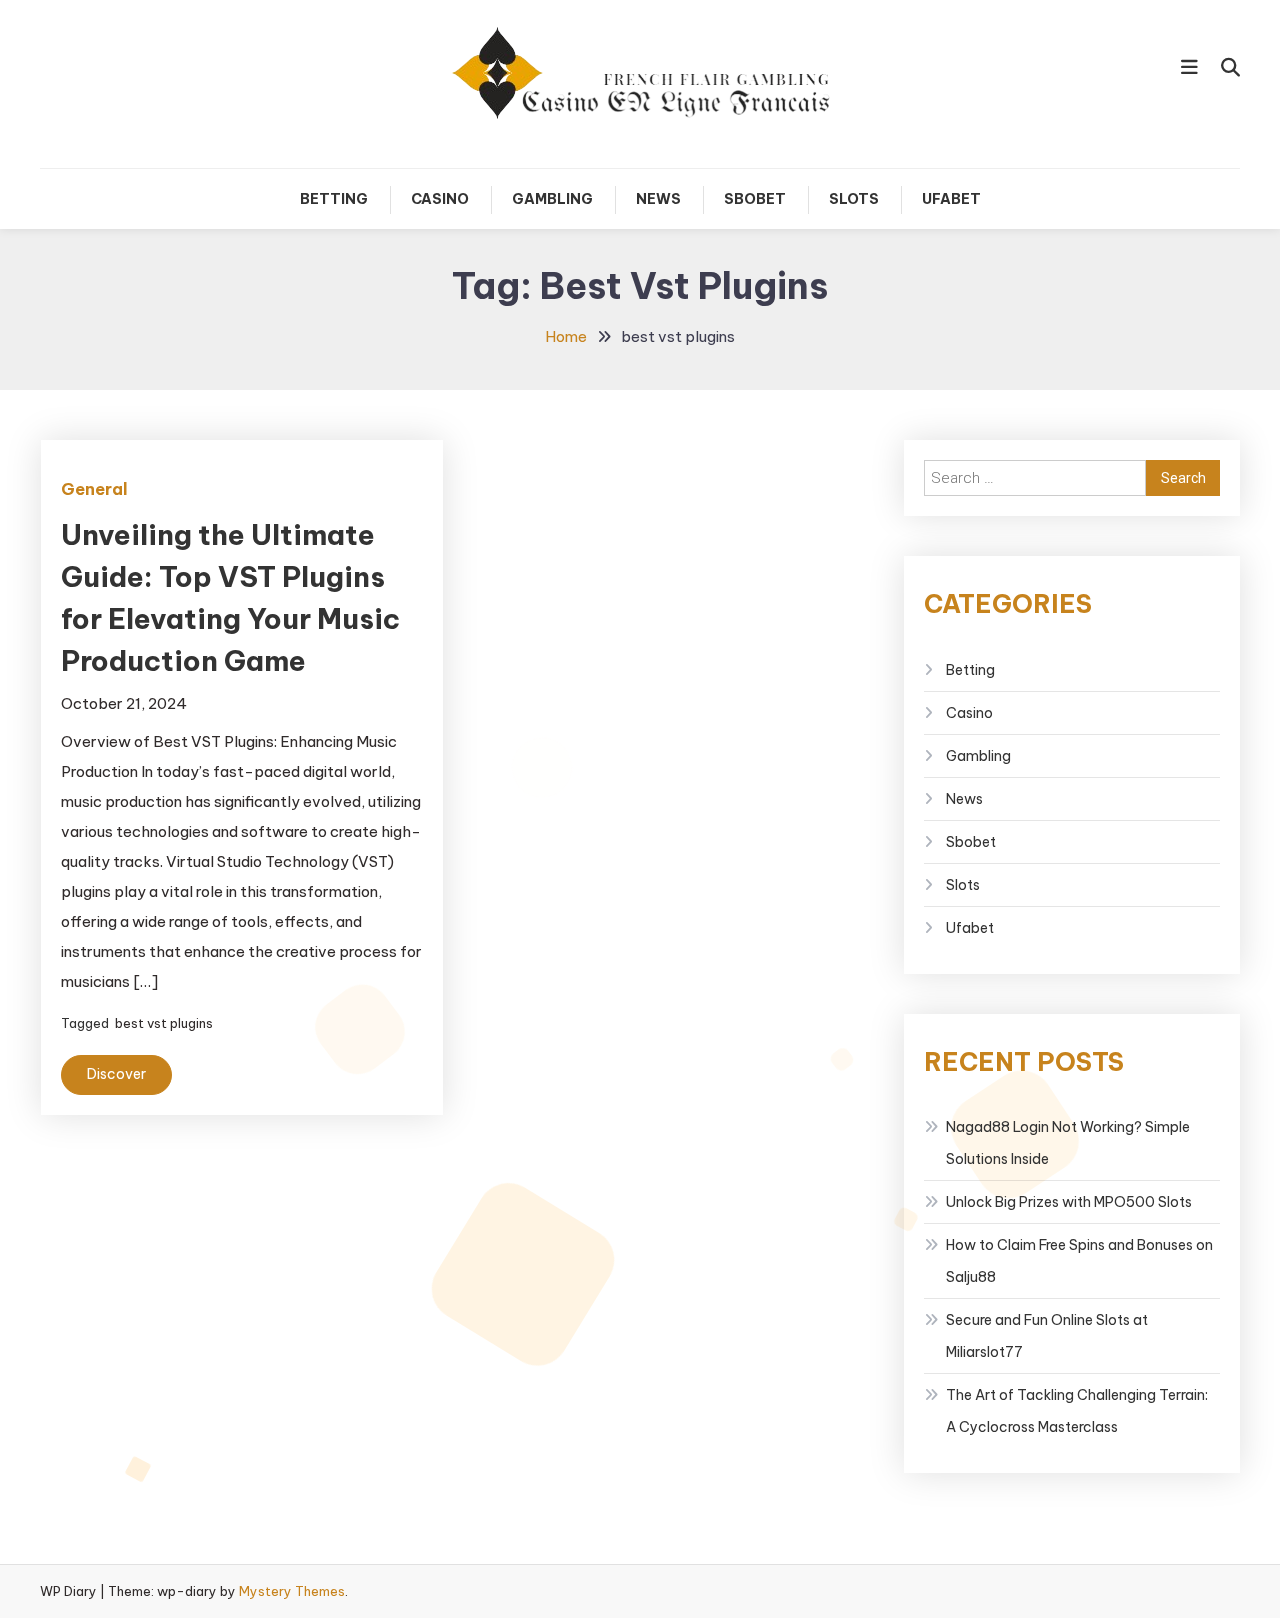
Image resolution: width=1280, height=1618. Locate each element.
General (94, 489)
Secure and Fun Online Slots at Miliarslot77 (1047, 1336)
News (658, 199)
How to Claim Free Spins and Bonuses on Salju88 (1079, 1261)
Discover (116, 1074)
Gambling (552, 199)
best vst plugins (164, 1023)
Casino (440, 199)
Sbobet (755, 199)
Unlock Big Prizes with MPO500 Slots (1069, 1202)
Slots (854, 199)
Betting (334, 199)
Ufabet (951, 199)
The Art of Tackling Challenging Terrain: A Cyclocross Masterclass (1077, 1411)
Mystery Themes (292, 1591)
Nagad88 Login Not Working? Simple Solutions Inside (1068, 1143)
